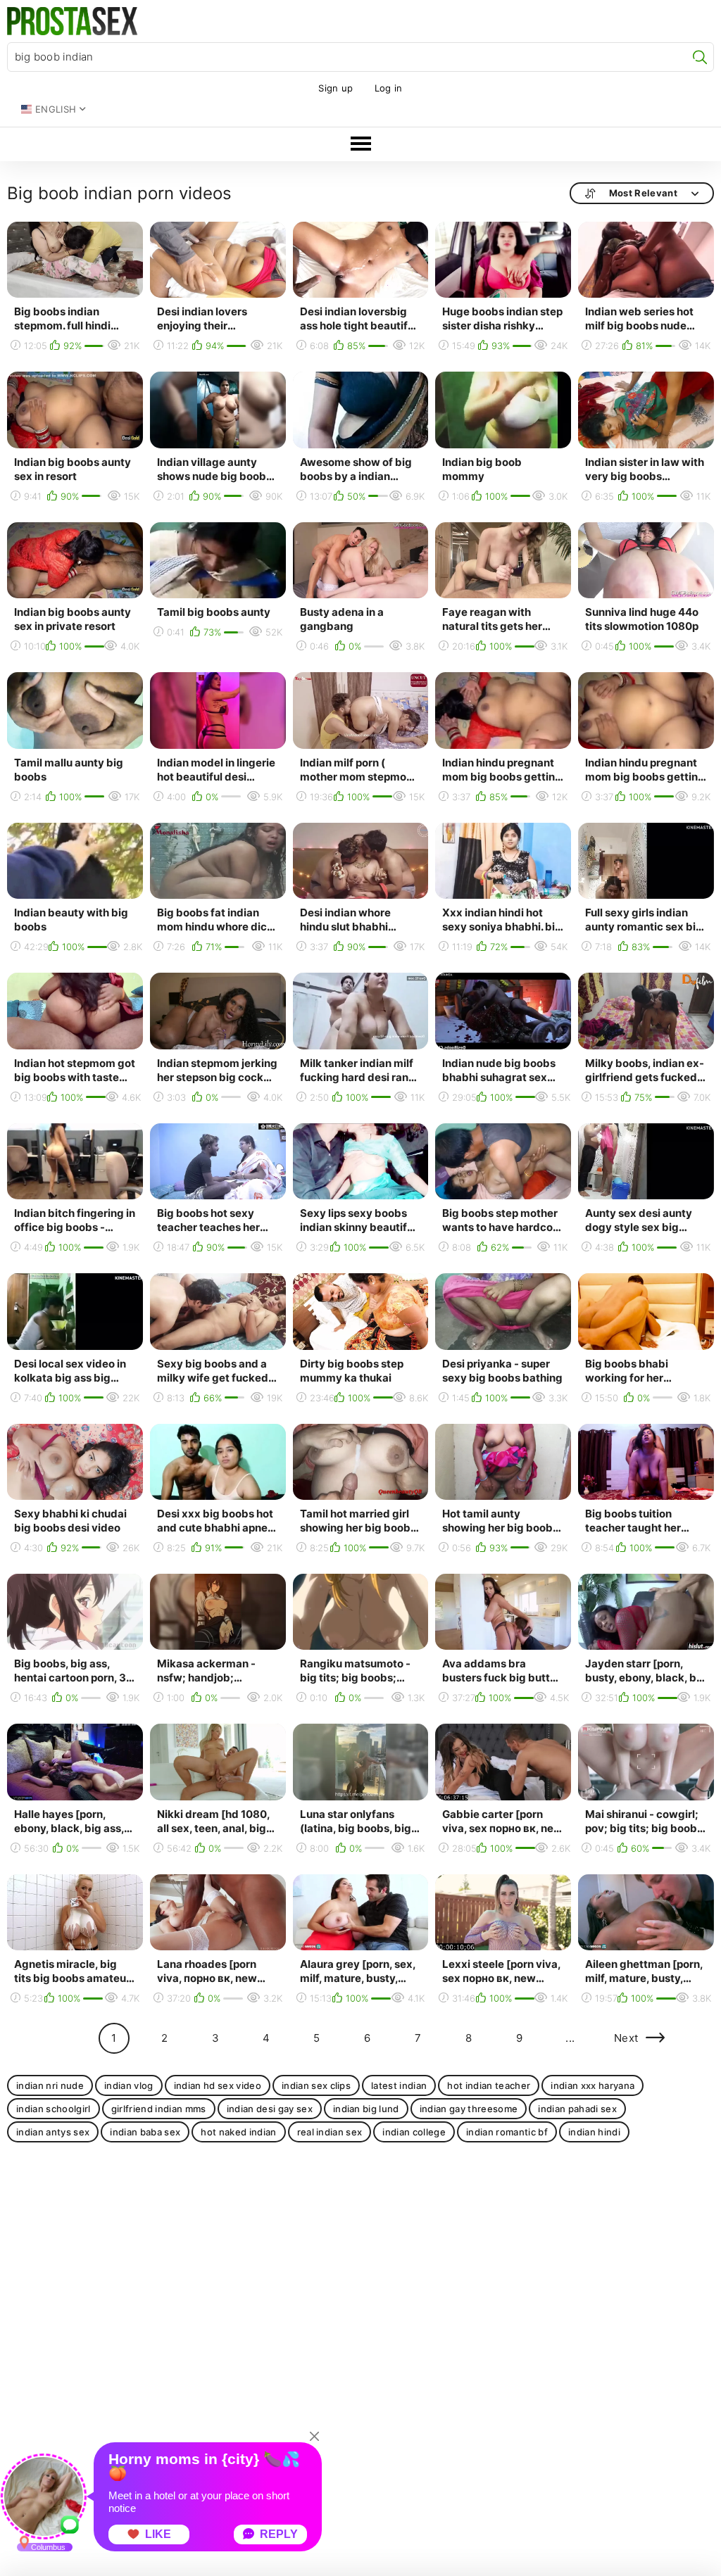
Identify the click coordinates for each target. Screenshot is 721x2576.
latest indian (399, 2085)
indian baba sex (145, 2132)
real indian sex (330, 2132)
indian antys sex (53, 2132)
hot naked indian (238, 2132)
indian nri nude (50, 2085)
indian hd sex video (218, 2085)
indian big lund (366, 2109)
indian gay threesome (469, 2109)
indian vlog (129, 2085)
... (570, 2038)
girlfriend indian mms (159, 2109)
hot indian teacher (489, 2085)
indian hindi (594, 2132)
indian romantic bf (507, 2132)
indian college (414, 2132)
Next (626, 2038)
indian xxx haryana (593, 2085)
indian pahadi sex (577, 2109)
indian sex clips (316, 2085)
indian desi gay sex (270, 2109)
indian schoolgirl (54, 2109)
